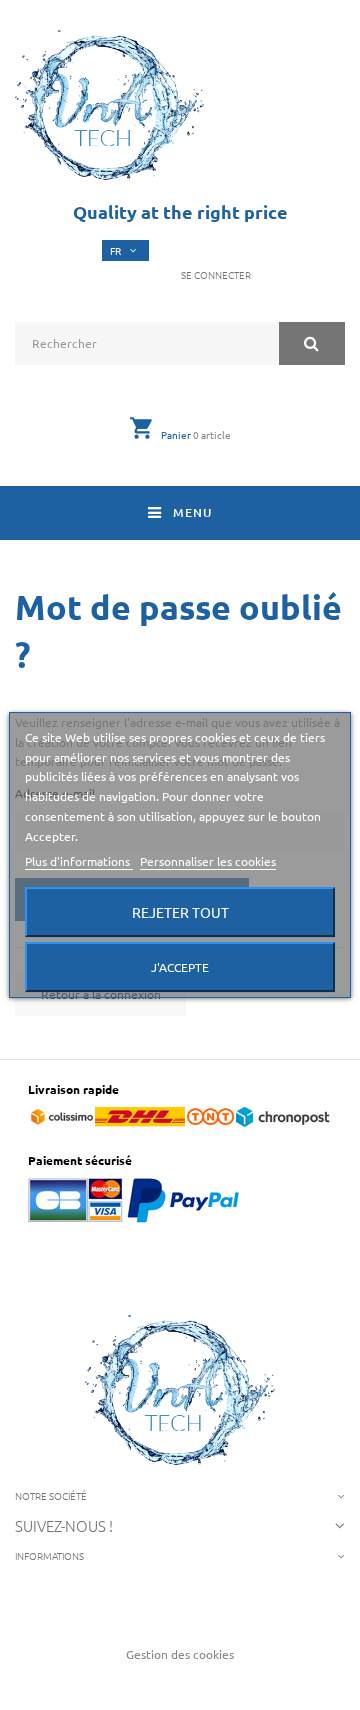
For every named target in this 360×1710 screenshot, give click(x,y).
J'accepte (180, 967)
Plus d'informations (79, 861)
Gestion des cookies (180, 1654)
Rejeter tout (180, 912)
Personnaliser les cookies (208, 861)
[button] (212, 274)
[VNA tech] (109, 105)
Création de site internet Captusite (180, 1683)
